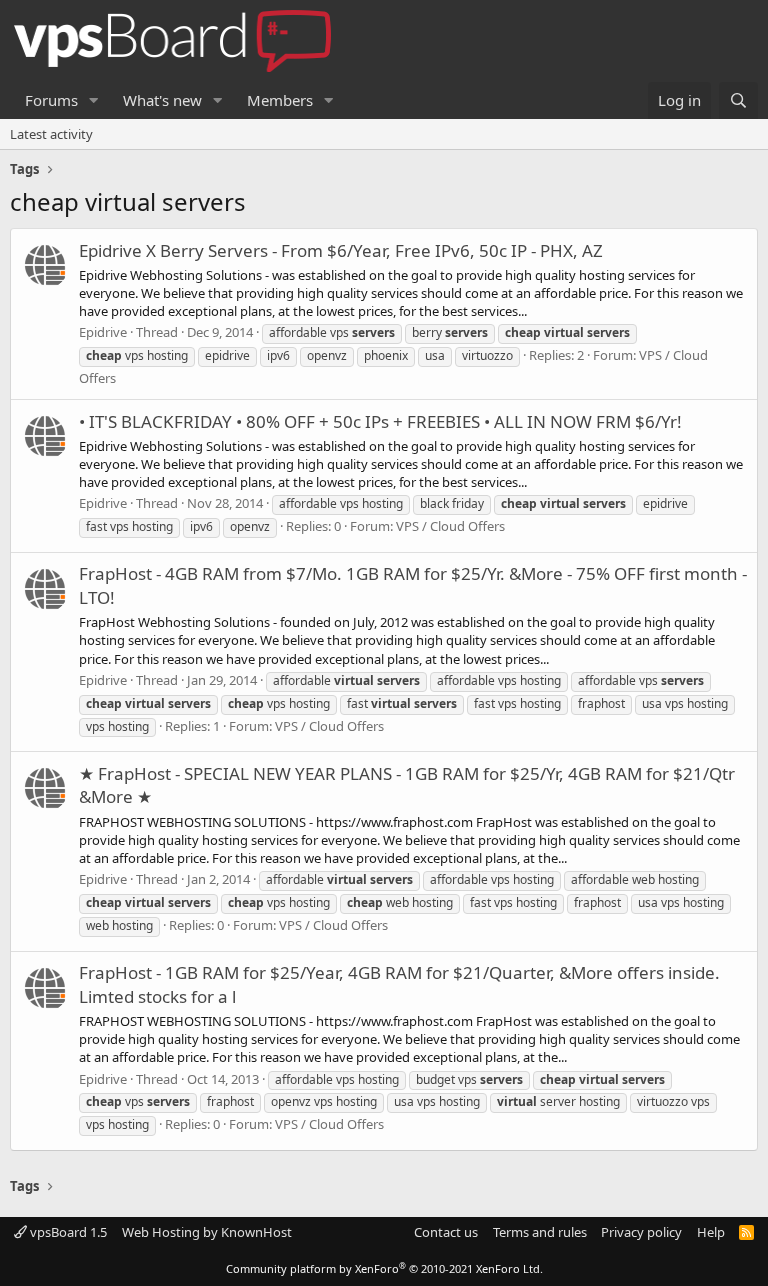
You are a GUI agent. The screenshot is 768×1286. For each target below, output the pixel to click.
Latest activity (51, 134)
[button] (94, 100)
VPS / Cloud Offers (450, 526)
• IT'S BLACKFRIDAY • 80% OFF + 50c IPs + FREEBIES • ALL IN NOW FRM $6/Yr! (380, 421)
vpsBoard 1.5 (67, 1232)
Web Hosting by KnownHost (207, 1232)
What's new (162, 100)
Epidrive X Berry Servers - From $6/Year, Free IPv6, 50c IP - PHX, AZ (341, 250)
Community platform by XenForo (384, 1268)
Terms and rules (540, 1232)
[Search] (738, 100)
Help (711, 1232)
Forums (51, 100)
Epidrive (103, 332)
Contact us (446, 1232)
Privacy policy (641, 1232)
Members (280, 100)
